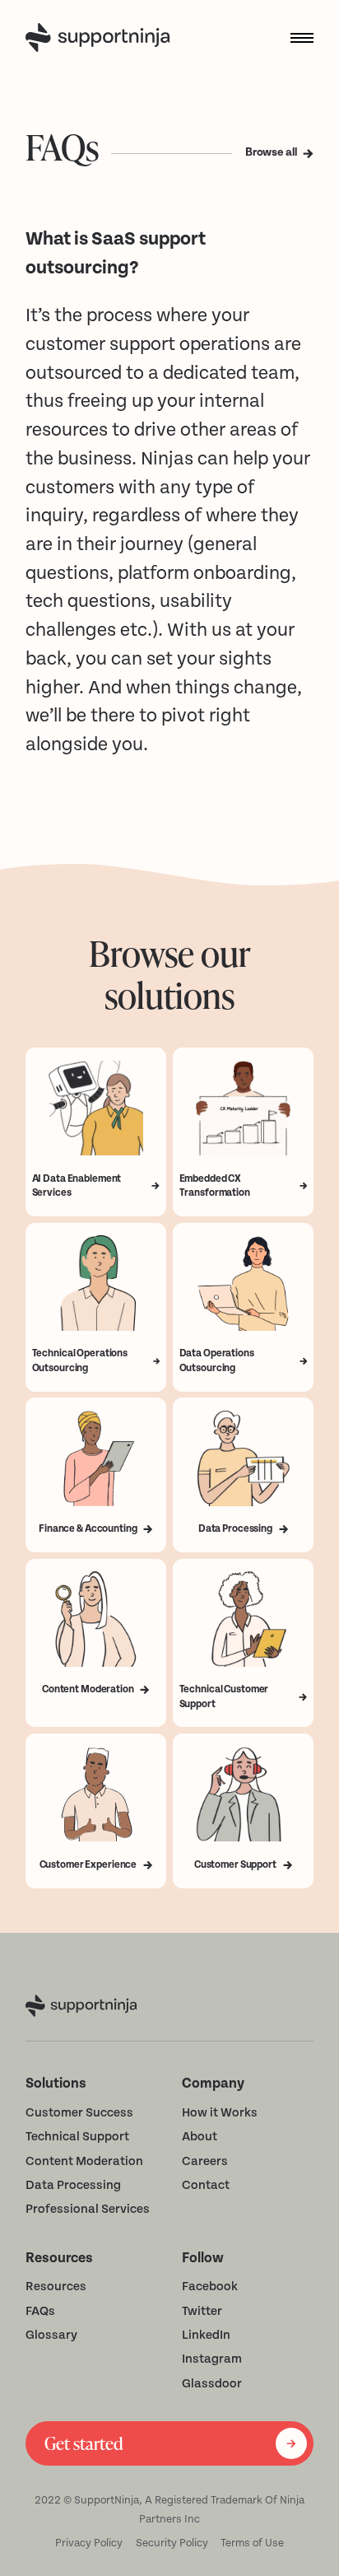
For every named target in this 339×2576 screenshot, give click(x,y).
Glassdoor (212, 2384)
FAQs (40, 2311)
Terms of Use (252, 2543)
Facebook (210, 2287)
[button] (296, 38)
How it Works (220, 2113)
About (200, 2137)
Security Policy (172, 2543)
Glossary (51, 2335)
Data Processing (73, 2185)
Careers (205, 2161)
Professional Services (88, 2209)
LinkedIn (206, 2335)
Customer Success (79, 2113)
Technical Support (77, 2137)
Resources (56, 2287)
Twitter (202, 2311)
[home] (101, 37)
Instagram (212, 2359)
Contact (206, 2185)
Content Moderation (84, 2161)
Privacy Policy (89, 2543)
